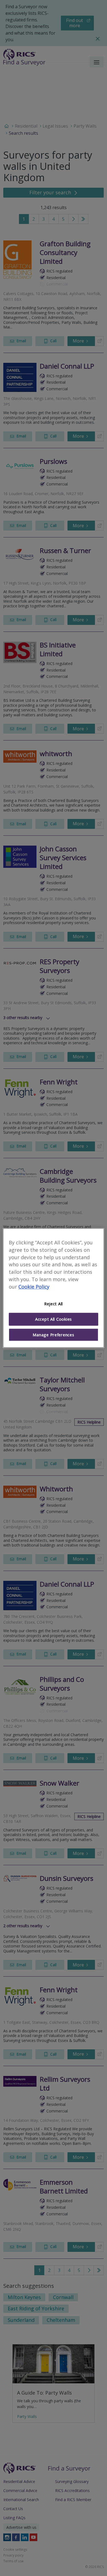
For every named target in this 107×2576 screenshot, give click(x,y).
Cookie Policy (34, 1287)
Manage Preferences (53, 1335)
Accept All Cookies (54, 1319)
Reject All (54, 1304)
